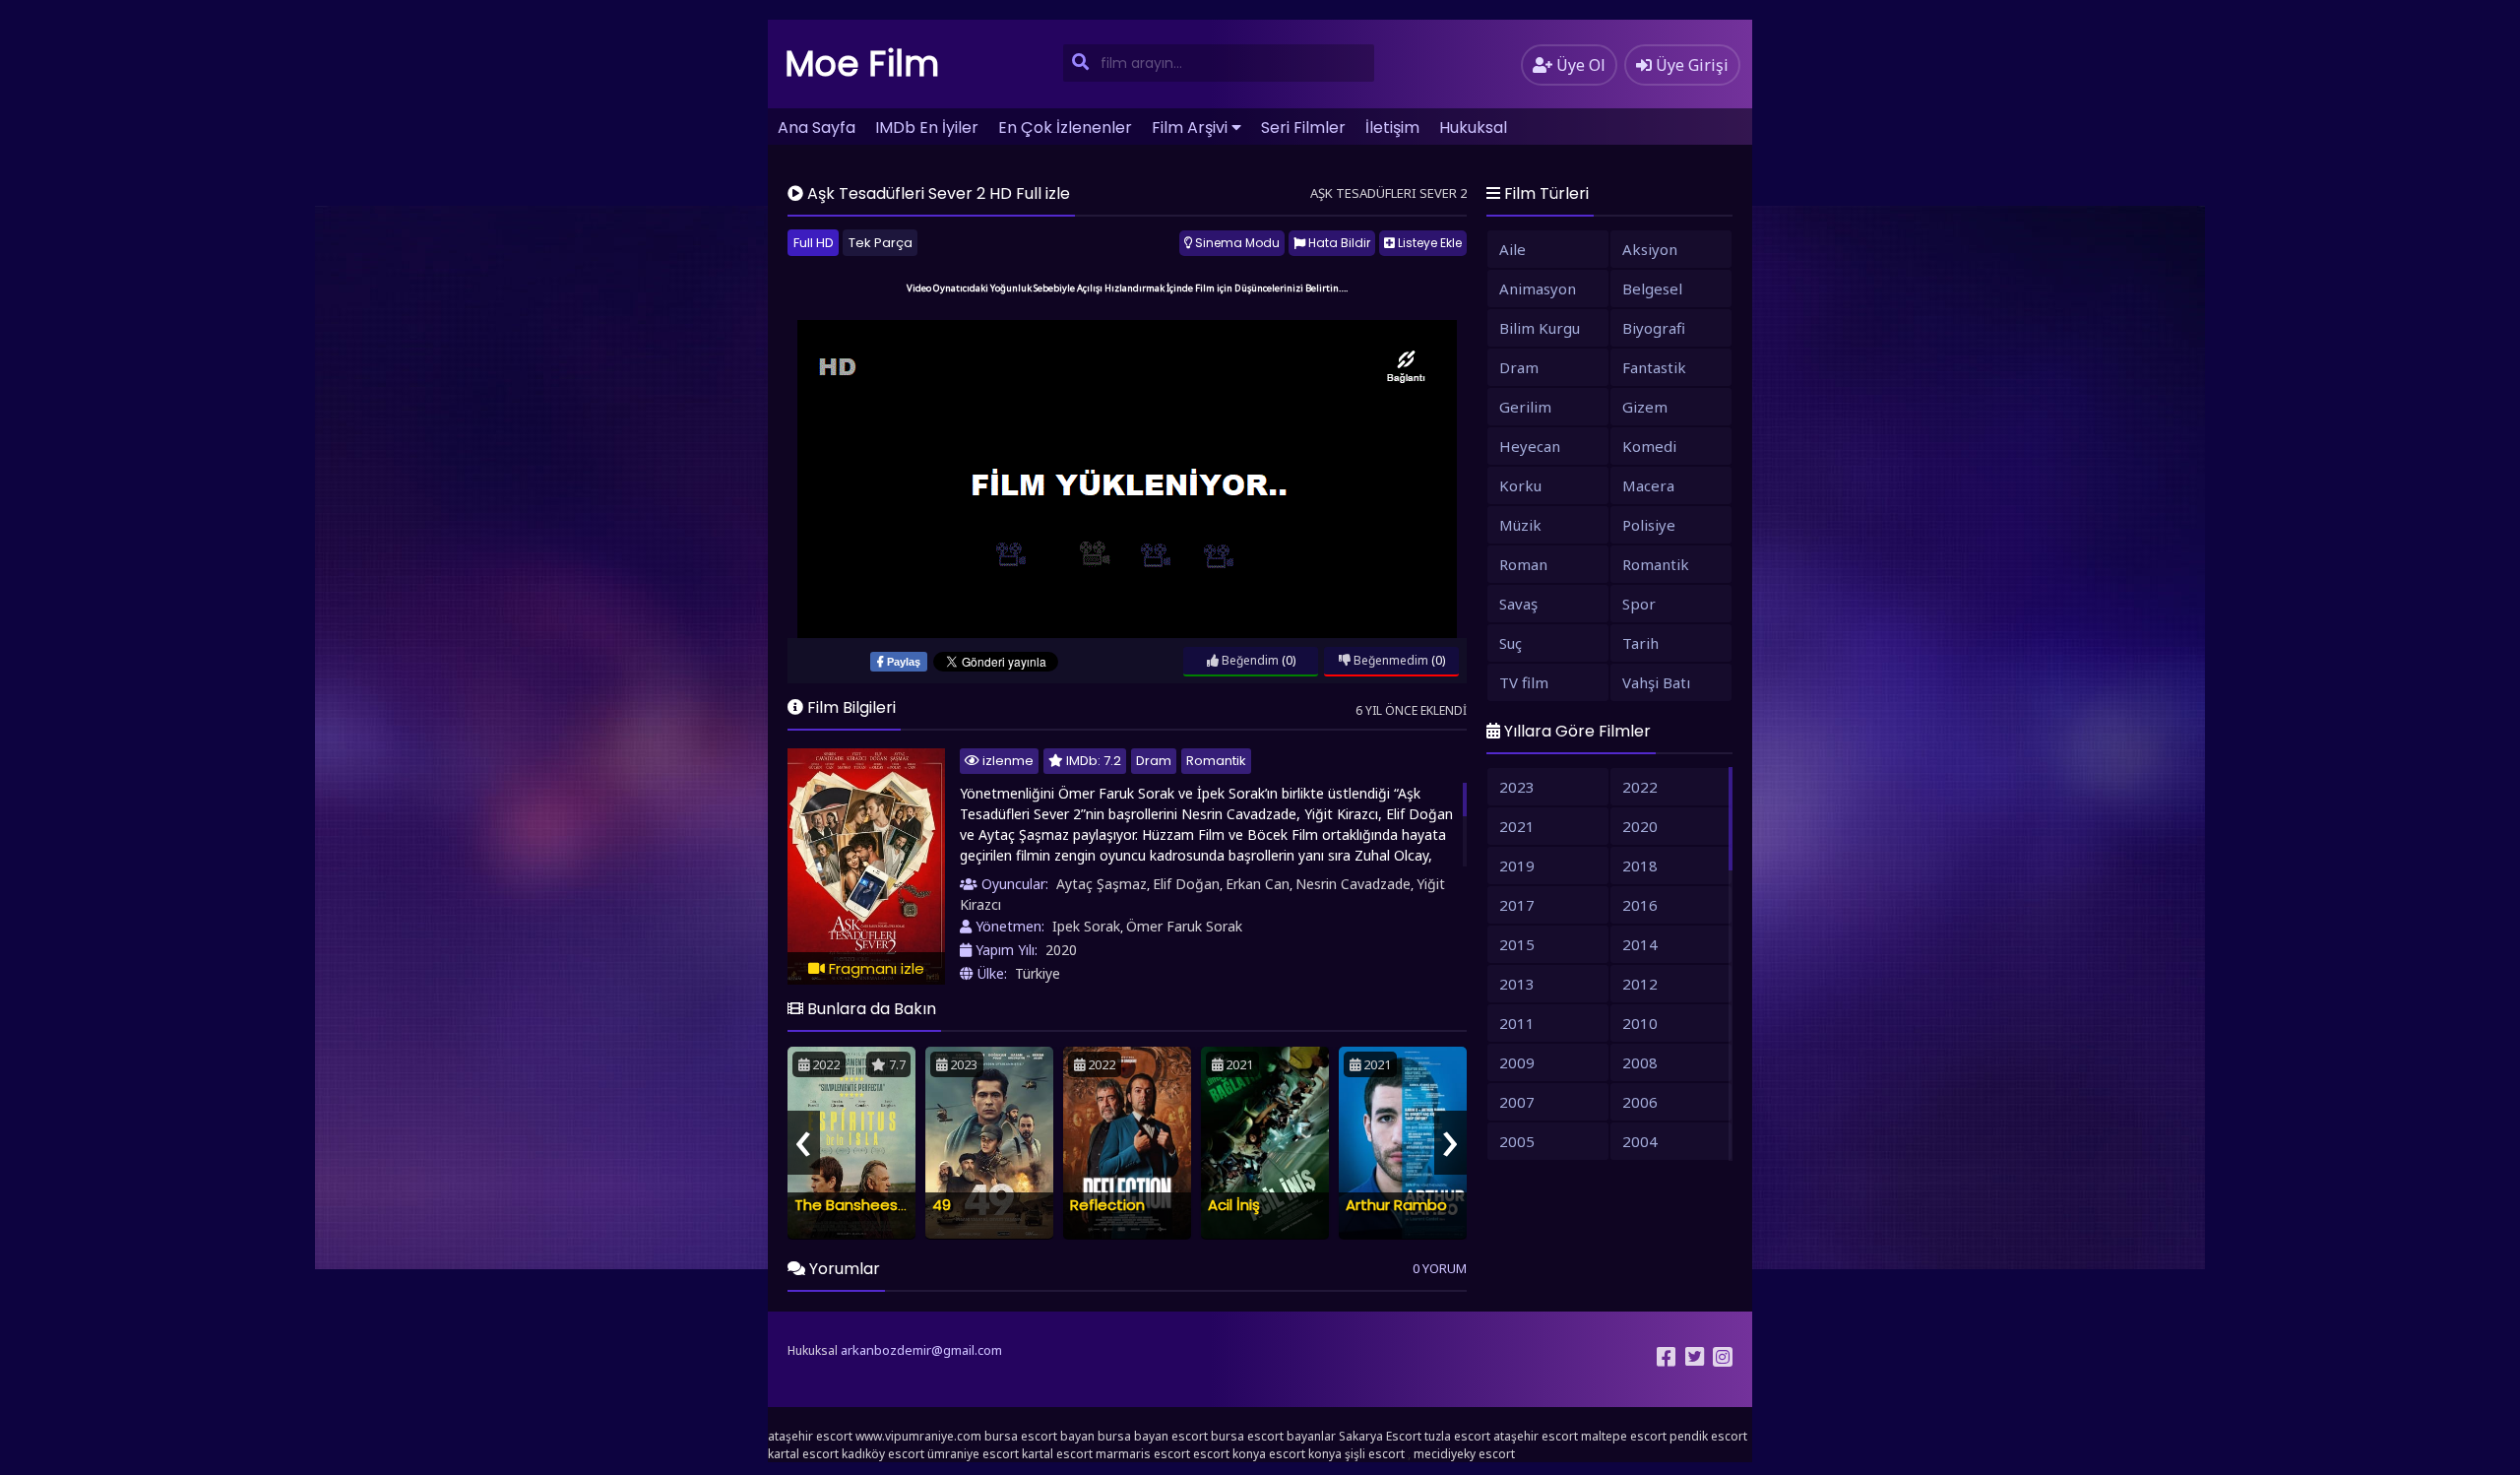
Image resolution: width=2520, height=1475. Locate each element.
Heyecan (1530, 446)
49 (942, 1205)
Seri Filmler (1303, 128)
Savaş (1518, 604)
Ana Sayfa (817, 128)
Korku (1520, 485)
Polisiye (1649, 525)
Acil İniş (1234, 1205)
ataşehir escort (810, 1436)
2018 (1640, 866)
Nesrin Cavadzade (1353, 884)
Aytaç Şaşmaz (1102, 884)
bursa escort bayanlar (1273, 1436)
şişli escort (1375, 1454)
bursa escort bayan (1039, 1436)
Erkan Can (1258, 884)
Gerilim (1525, 407)
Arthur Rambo (1396, 1205)
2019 (1517, 866)
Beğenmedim (1389, 660)
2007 (1517, 1102)
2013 (1517, 984)
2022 (1640, 787)
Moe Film (862, 64)
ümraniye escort (973, 1454)
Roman (1523, 564)
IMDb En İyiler (927, 128)
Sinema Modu (1236, 243)
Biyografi (1654, 328)
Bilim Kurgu (1540, 328)
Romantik (1216, 761)
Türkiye (1038, 973)
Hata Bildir (1338, 243)
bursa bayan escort (1153, 1436)
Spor (1639, 604)
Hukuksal (1473, 128)
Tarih (1640, 643)
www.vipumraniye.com (918, 1436)
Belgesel (1652, 289)
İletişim (1392, 128)
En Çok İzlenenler (1065, 128)
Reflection (1107, 1205)
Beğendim (1249, 660)
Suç (1511, 643)
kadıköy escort (883, 1454)
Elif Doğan (1186, 884)
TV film (1524, 682)
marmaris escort (1143, 1454)
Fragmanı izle (875, 968)
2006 (1640, 1102)
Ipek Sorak (1086, 926)
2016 (1640, 905)
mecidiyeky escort (1464, 1454)
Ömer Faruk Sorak (1184, 926)
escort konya (1229, 1454)
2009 (1517, 1062)
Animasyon (1538, 289)
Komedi (1649, 446)
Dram (1154, 761)
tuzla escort (1457, 1436)
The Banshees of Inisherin (887, 1205)
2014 (1640, 944)
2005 (1517, 1141)
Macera (1648, 485)
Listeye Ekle (1428, 243)
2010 (1640, 1023)
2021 (1517, 826)
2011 (1517, 1023)
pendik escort (1708, 1436)
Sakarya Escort (1380, 1436)
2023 (1517, 787)
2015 (1517, 944)
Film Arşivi (1190, 128)
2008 (1640, 1062)
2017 (1517, 905)
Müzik (1520, 525)
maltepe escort (1624, 1436)
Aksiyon (1650, 249)
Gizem (1645, 407)
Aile (1512, 249)
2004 (1640, 1141)
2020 (1061, 950)
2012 (1640, 984)
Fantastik (1654, 367)
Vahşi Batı (1656, 682)
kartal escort (803, 1454)
